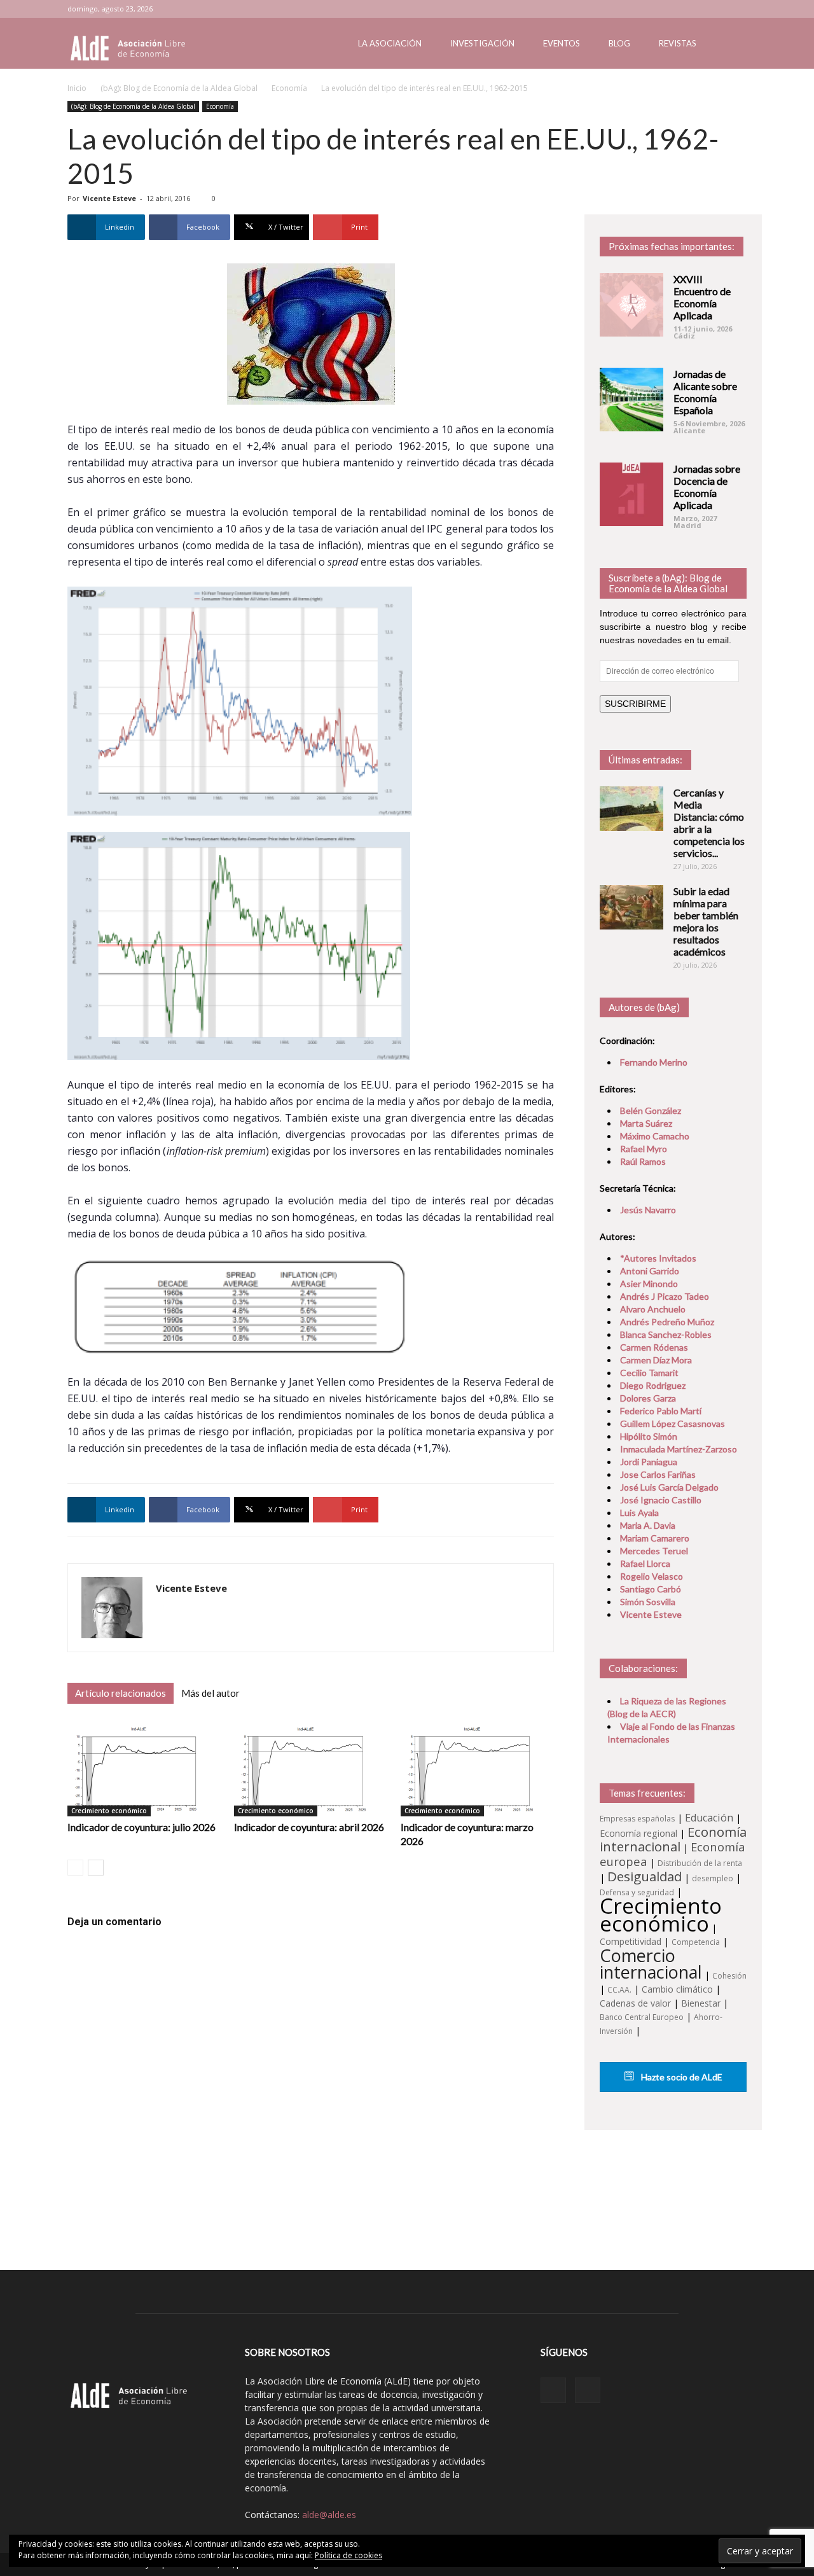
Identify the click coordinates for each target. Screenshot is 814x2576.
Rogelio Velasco (652, 1576)
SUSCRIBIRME (635, 704)
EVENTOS (562, 43)
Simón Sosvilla (648, 1602)
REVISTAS (678, 43)
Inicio (77, 88)
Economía (289, 88)
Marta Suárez (646, 1123)
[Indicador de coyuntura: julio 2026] (144, 1769)
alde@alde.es (329, 2515)
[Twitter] (737, 9)
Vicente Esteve (109, 198)
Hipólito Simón (649, 1436)
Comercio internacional (651, 1964)
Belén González (651, 1110)
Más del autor (210, 1693)
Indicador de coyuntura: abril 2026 (309, 1827)
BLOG (619, 43)
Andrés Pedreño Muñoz (667, 1322)
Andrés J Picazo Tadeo (665, 1296)
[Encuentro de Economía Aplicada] (631, 305)
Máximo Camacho (655, 1136)
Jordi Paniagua (649, 1462)
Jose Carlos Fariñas (658, 1474)
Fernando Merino (654, 1062)
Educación (709, 1818)
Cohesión (729, 1976)
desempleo (713, 1878)
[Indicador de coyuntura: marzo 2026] (477, 1769)
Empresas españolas (637, 1819)
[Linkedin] (716, 9)
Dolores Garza (648, 1398)
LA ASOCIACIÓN (390, 43)
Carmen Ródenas (654, 1347)
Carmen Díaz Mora (656, 1360)
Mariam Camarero (655, 1538)
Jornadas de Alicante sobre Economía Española (705, 392)
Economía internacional (673, 1839)
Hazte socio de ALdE (681, 2077)
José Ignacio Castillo (661, 1500)
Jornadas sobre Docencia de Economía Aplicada (707, 487)
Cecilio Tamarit (649, 1373)
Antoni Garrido (650, 1271)
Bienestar (701, 2003)
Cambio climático (677, 1989)
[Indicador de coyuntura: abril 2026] (311, 1769)
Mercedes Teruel (654, 1551)
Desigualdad (645, 1876)
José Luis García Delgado (669, 1487)
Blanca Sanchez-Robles (666, 1334)
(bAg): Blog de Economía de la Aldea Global (179, 88)
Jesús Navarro (648, 1210)
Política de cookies (348, 2555)
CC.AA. (619, 1990)
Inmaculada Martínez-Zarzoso (679, 1449)
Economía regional (638, 1833)
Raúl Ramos (643, 1161)
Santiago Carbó (651, 1589)
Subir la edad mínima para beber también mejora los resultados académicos (706, 921)
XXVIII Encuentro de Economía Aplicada (702, 297)
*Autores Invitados (658, 1258)
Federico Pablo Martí (661, 1411)
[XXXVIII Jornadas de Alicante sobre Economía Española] (631, 400)
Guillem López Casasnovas (673, 1424)
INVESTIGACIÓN (482, 43)
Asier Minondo (649, 1284)
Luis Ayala (639, 1513)
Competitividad (631, 1941)
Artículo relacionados (121, 1693)
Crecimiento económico (109, 1811)
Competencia (696, 1942)
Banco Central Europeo (642, 2017)
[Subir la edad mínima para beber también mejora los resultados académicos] (631, 907)
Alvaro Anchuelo (653, 1309)
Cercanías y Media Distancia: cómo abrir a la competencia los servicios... (709, 823)
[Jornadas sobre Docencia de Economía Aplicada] (631, 494)
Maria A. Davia (648, 1525)
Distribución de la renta (700, 1863)
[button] (731, 44)
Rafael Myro (644, 1149)
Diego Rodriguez (653, 1385)
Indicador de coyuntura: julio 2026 (141, 1827)
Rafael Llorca (645, 1563)
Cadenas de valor (635, 2003)
